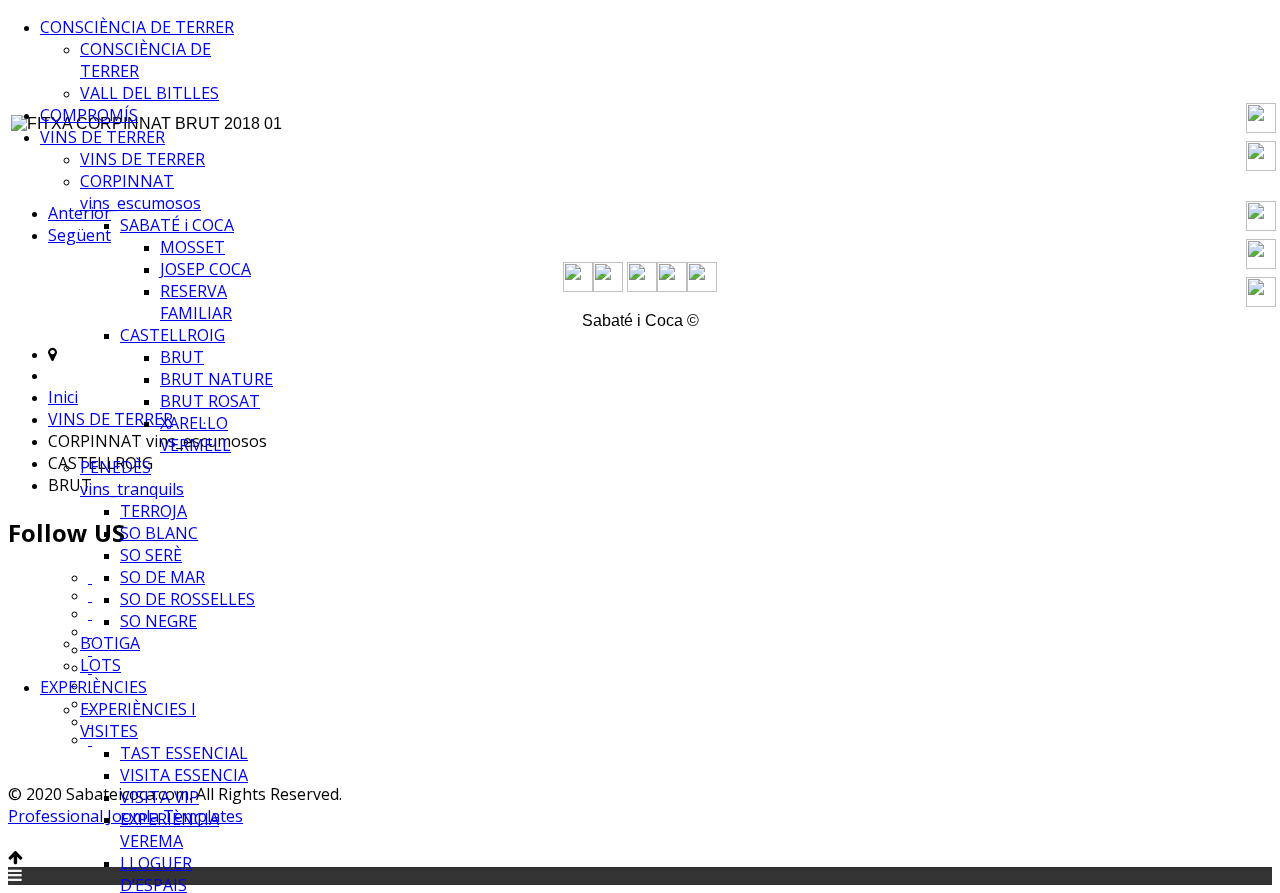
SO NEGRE (158, 621)
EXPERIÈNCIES (93, 687)
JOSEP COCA (205, 269)
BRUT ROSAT (210, 401)
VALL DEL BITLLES (149, 93)
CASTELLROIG (172, 335)
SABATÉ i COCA (177, 225)
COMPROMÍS (89, 115)
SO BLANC (159, 533)
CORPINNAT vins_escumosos (140, 192)
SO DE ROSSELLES (187, 599)
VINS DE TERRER (102, 137)
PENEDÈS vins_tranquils (132, 478)
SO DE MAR (162, 577)
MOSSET (192, 247)
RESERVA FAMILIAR (196, 302)
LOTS (100, 665)
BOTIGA (110, 643)
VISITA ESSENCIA (184, 775)
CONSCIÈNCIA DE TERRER (137, 27)
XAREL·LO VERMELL (195, 434)
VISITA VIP (159, 797)
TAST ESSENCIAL (184, 753)
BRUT (182, 357)
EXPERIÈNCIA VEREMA (169, 830)
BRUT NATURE (216, 379)
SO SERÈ (151, 555)
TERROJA (153, 511)
